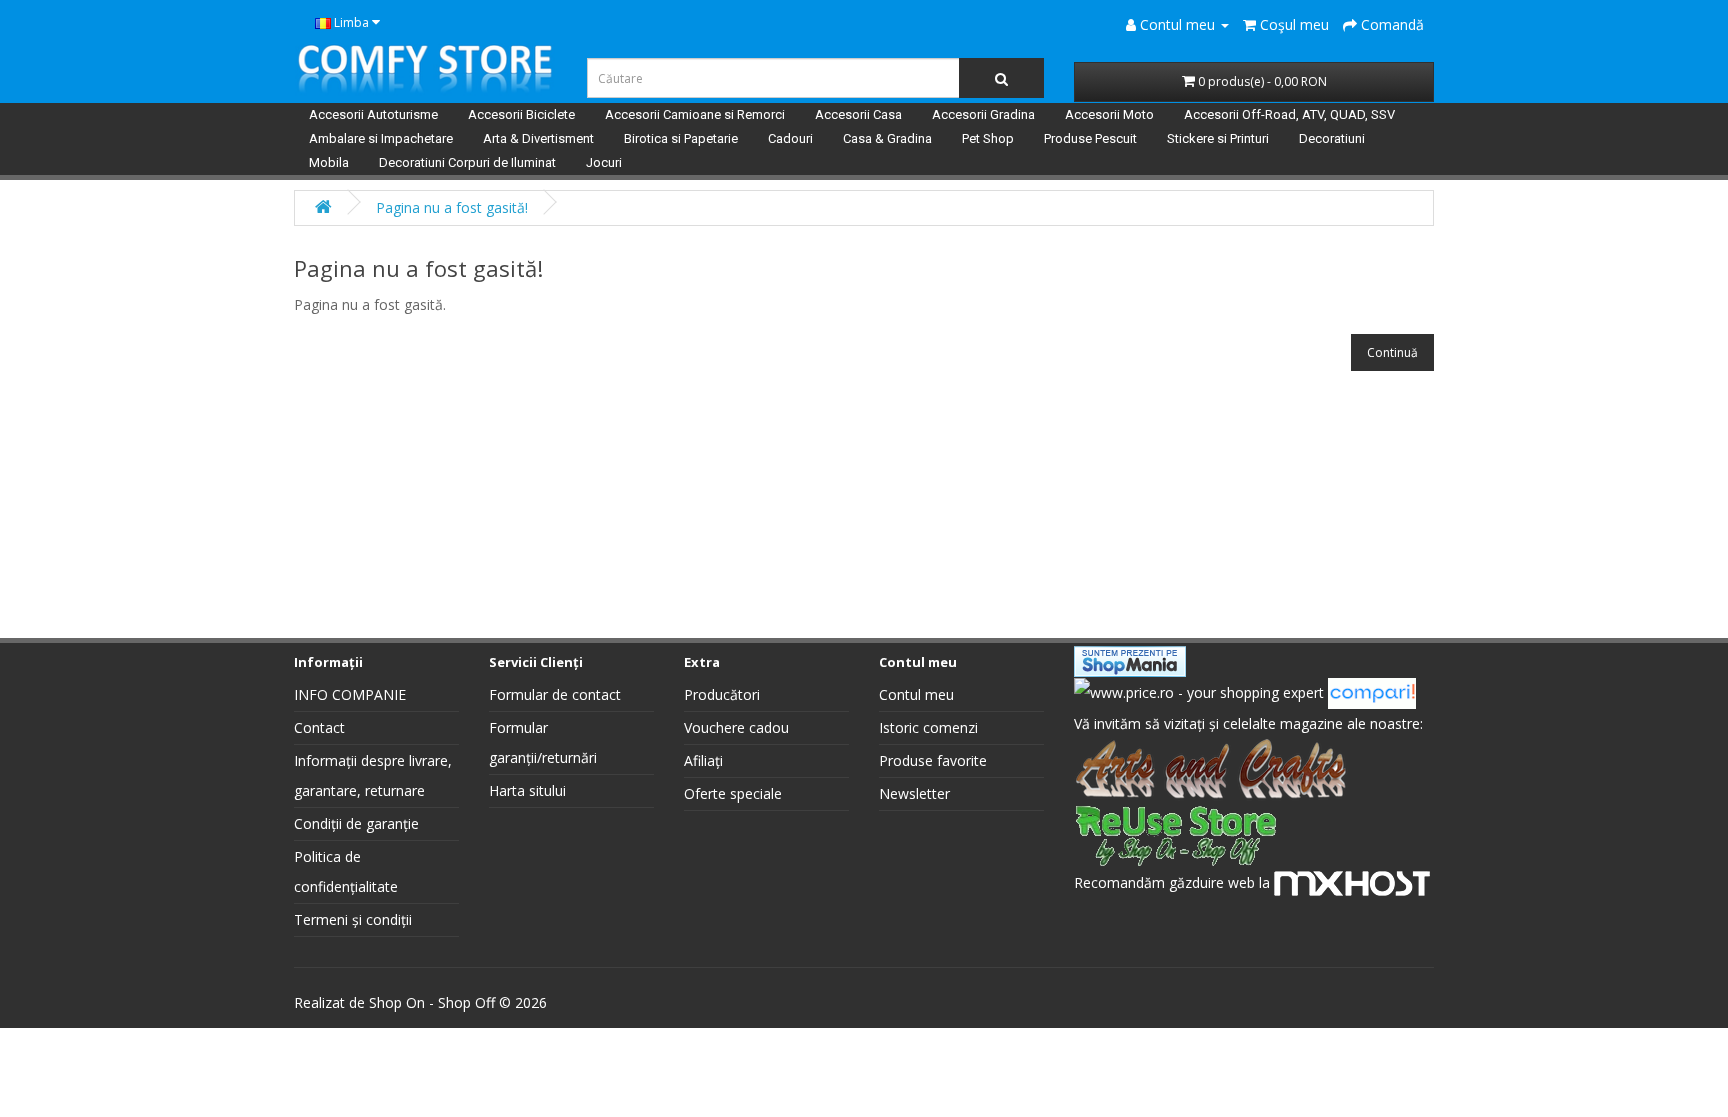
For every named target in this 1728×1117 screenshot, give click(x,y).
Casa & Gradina (887, 138)
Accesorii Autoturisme (373, 114)
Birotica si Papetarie (681, 138)
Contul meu (916, 694)
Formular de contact (555, 694)
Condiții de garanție (356, 823)
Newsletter (914, 793)
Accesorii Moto (1109, 114)
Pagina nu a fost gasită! (452, 207)
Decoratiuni (1332, 138)
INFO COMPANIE (350, 694)
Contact (319, 727)
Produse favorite (933, 760)
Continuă (1392, 352)
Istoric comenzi (928, 727)
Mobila (329, 162)
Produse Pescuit (1090, 138)
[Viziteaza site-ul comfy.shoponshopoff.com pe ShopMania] (1130, 659)
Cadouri (790, 138)
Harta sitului (527, 790)
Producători (722, 694)
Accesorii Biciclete (521, 114)
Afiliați (703, 760)
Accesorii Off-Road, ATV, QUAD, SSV (1289, 114)
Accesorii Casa (858, 114)
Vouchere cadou (736, 727)
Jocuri (604, 162)
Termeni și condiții (353, 919)
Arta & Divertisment (538, 138)
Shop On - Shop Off (432, 1002)
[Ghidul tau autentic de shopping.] (1372, 691)
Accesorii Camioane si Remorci (695, 114)
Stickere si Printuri (1218, 138)
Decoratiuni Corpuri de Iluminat (467, 162)
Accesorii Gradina (983, 114)
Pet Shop (988, 138)
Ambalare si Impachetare (381, 138)
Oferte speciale (733, 793)
